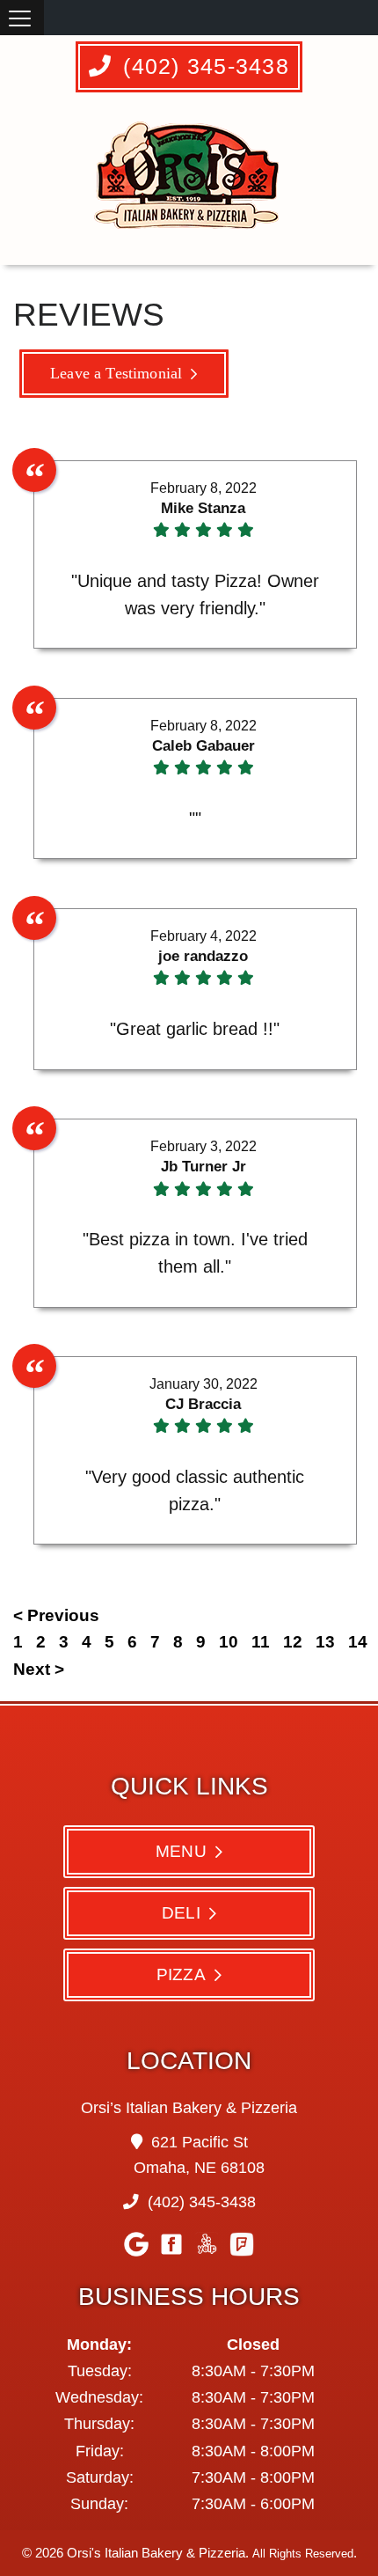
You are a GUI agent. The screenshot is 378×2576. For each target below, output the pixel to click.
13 (325, 1642)
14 (358, 1642)
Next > (39, 1669)
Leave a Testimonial (116, 373)
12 (293, 1642)
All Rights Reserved (303, 2554)
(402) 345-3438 (203, 66)
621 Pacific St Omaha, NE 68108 (199, 2155)
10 (229, 1642)
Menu (181, 1851)
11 (261, 1642)
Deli (181, 1912)
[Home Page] (190, 184)
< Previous (56, 1615)
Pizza (181, 1974)
